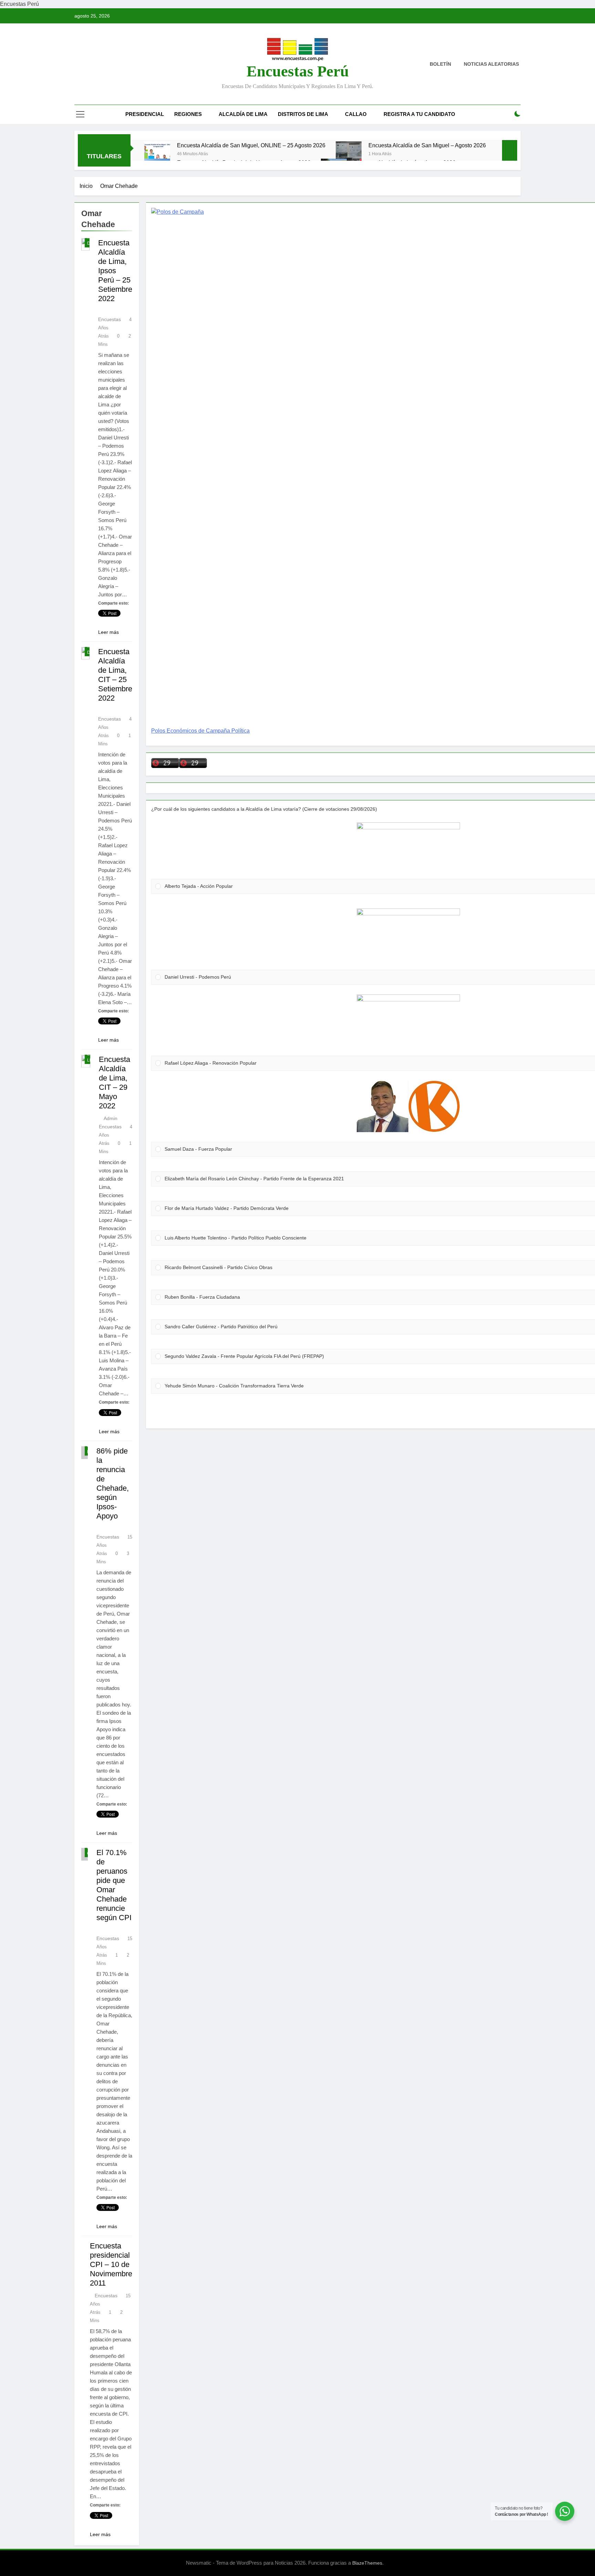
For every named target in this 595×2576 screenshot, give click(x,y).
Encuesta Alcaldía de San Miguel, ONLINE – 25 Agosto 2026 (251, 145)
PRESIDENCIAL (145, 114)
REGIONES (188, 114)
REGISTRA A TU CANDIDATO (419, 114)
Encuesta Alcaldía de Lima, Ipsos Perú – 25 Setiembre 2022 (115, 271)
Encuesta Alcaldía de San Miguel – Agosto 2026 (427, 145)
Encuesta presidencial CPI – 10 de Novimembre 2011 (111, 2264)
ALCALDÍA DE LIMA (243, 114)
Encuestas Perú (298, 71)
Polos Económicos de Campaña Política (200, 731)
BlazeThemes (367, 2563)
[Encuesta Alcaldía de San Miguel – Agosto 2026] (349, 154)
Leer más (108, 632)
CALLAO (356, 114)
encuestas (106, 2296)
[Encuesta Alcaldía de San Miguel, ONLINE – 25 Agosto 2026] (157, 154)
